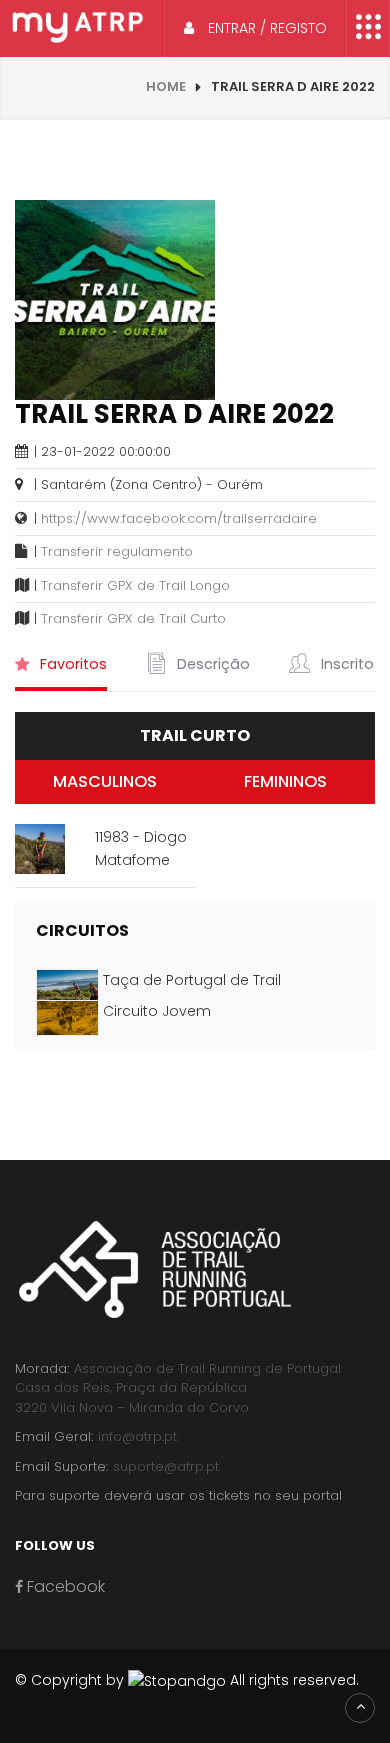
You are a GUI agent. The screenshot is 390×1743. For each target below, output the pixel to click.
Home (166, 86)
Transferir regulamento (117, 551)
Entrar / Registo (265, 28)
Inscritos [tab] (349, 664)
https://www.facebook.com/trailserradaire (179, 518)
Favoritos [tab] (71, 664)
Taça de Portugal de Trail (192, 980)
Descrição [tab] (211, 664)
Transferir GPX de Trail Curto (133, 618)
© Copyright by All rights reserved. (187, 1680)
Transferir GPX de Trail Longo (135, 585)
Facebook (64, 1586)
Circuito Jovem (157, 1011)
